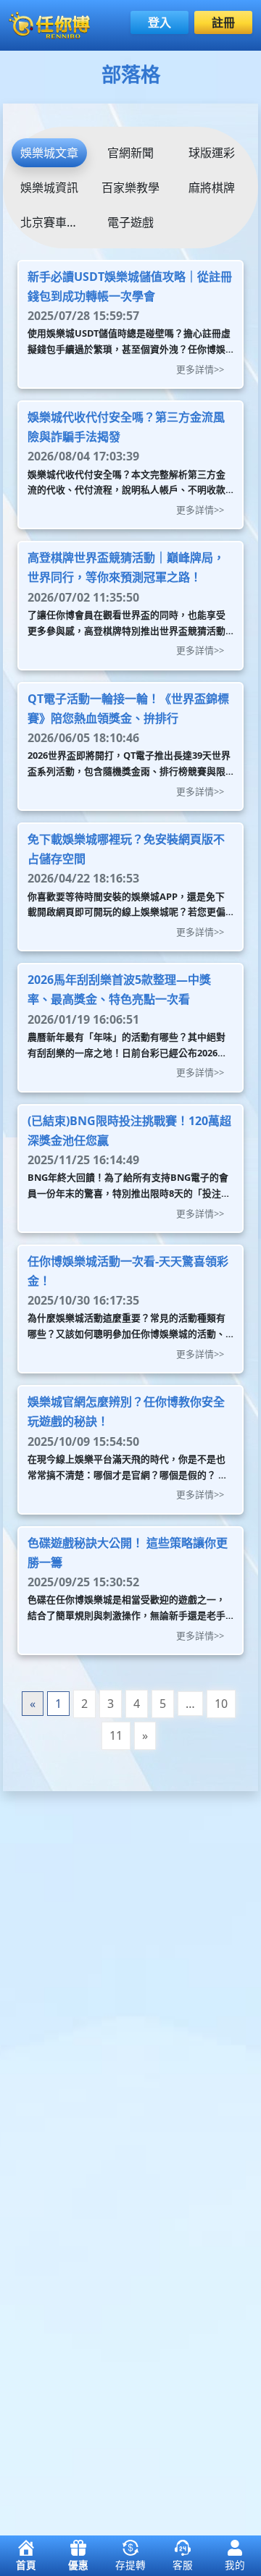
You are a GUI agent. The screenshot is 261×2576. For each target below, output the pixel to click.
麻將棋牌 (212, 188)
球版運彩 (212, 153)
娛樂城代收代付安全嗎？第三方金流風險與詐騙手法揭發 (126, 427)
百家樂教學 (130, 188)
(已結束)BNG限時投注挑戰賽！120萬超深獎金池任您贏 (129, 1131)
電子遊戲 (130, 222)
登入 (159, 22)
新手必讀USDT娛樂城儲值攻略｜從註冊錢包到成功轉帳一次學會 (130, 286)
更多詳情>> (200, 369)
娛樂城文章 (49, 153)
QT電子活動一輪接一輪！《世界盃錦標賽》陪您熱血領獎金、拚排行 (128, 708)
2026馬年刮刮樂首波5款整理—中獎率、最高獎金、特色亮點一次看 (119, 989)
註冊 (223, 22)
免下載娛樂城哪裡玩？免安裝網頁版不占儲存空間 (126, 849)
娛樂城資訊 (49, 188)
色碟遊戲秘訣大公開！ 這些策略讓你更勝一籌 (128, 1553)
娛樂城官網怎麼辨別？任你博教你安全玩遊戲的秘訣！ (126, 1411)
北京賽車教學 (54, 222)
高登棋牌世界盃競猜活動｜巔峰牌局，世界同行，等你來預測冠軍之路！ (126, 567)
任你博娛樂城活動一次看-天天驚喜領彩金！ (128, 1271)
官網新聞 (130, 153)
